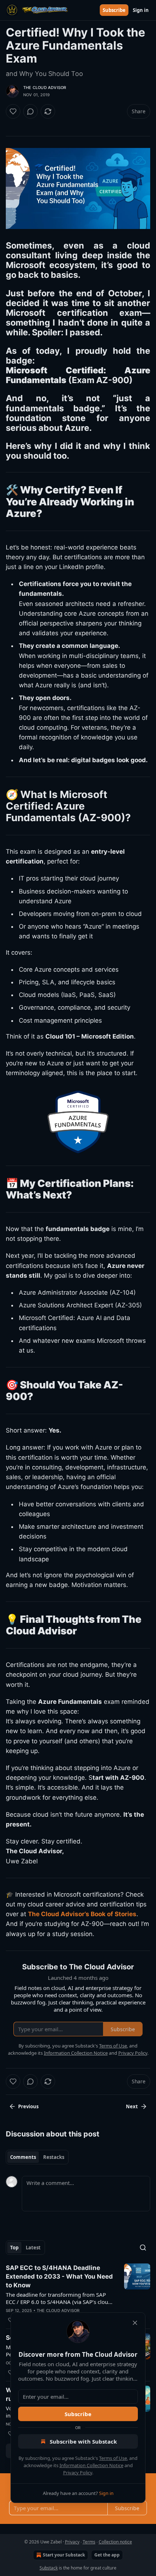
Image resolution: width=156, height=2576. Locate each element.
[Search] (143, 2248)
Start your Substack (64, 2555)
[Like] (13, 111)
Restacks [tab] (54, 2157)
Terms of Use (113, 2458)
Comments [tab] (23, 2157)
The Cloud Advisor (45, 88)
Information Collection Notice (91, 2465)
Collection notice (115, 2542)
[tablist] (37, 2157)
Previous (28, 2106)
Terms (89, 2542)
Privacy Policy (78, 2473)
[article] (78, 2294)
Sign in (141, 10)
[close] (135, 2323)
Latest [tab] (33, 2248)
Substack (49, 2568)
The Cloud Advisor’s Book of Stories (82, 1914)
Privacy (72, 2542)
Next (132, 2106)
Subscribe (114, 10)
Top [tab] (14, 2248)
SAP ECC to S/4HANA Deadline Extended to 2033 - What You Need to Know (59, 2276)
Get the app (107, 2555)
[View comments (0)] (30, 111)
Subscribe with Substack (83, 2441)
